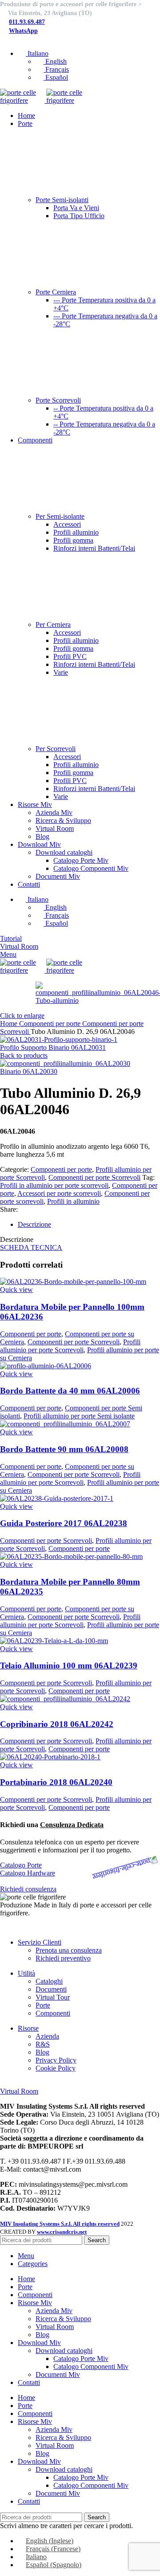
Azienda (47, 2036)
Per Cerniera (53, 624)
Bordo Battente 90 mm (64, 1449)
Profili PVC (70, 656)
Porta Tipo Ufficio (79, 216)
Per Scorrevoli (56, 749)
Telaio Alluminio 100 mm (69, 1666)
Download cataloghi (64, 852)
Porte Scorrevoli (58, 400)
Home (10, 1024)
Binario (29, 1071)
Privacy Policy (56, 2060)
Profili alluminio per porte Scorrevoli (70, 1346)
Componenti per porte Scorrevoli (94, 1177)
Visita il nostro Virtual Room (40, 2083)
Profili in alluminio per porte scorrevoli (54, 1185)
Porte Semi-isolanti (62, 200)
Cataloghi (49, 1981)
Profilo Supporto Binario (53, 1047)
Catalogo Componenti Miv (91, 868)
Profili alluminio (76, 532)
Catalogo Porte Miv (81, 860)
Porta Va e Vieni (76, 208)
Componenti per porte (51, 1024)
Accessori (67, 524)
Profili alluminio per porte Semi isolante (79, 1416)
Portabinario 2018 (56, 1782)
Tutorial (11, 938)
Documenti (51, 1989)
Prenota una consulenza (69, 1950)
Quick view (16, 1290)
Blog (42, 836)
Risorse (28, 2028)
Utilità (26, 1973)
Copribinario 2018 (57, 1724)
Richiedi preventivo (63, 1958)
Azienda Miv (54, 812)
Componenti (53, 2013)
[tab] (89, 1225)
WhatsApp (23, 31)
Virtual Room (55, 828)
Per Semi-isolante (60, 516)
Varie (61, 672)
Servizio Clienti (40, 1942)
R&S (43, 2044)
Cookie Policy (56, 2068)
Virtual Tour (53, 1997)
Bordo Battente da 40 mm (70, 1391)
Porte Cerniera (56, 292)
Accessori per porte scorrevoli (59, 1193)
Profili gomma (73, 540)
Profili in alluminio (73, 1201)
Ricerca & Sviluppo (63, 820)
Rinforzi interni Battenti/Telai (94, 548)
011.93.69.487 (27, 22)
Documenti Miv (58, 876)
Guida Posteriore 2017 (64, 1523)
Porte (43, 2005)
